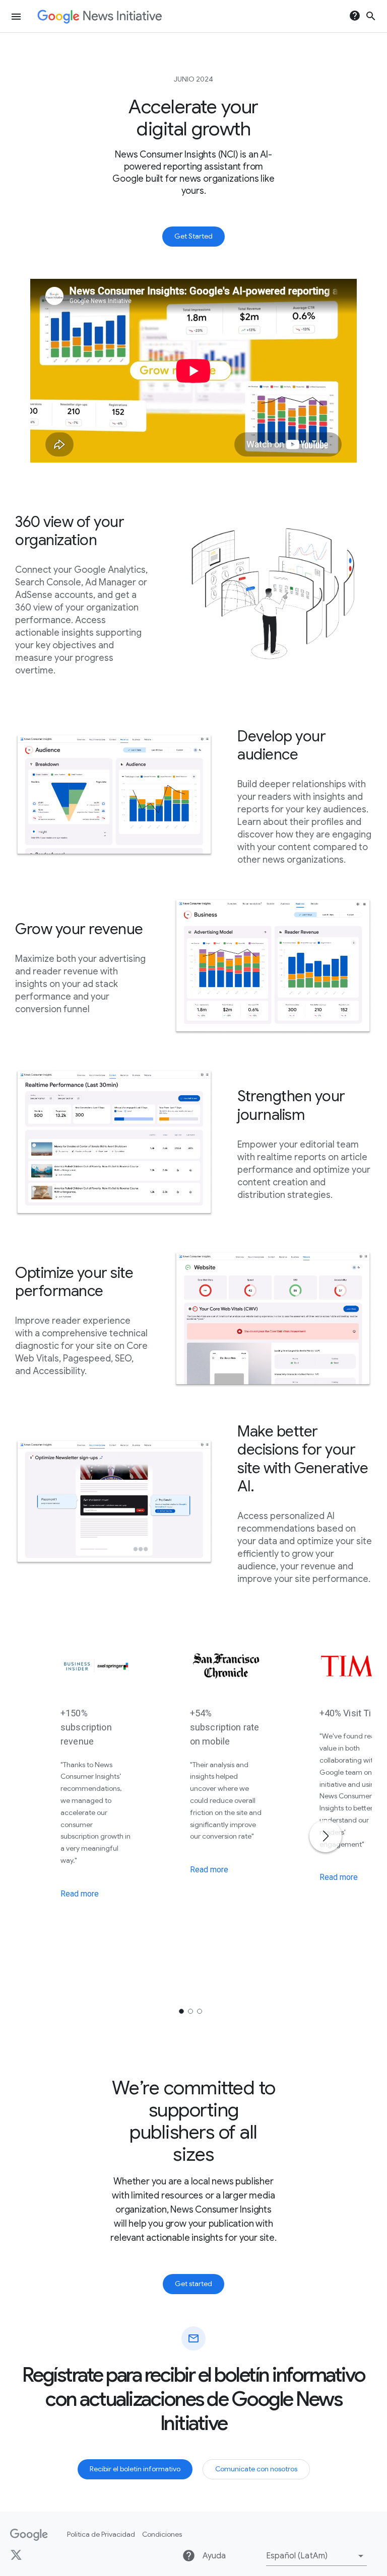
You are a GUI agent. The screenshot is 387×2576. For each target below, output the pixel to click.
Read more (80, 1894)
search (371, 16)
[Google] (29, 2535)
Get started (193, 2284)
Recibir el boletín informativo (135, 2469)
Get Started (193, 236)
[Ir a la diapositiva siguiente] (326, 1836)
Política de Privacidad (101, 2534)
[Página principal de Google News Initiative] (100, 16)
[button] (316, 2556)
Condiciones (162, 2534)
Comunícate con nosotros (256, 2469)
